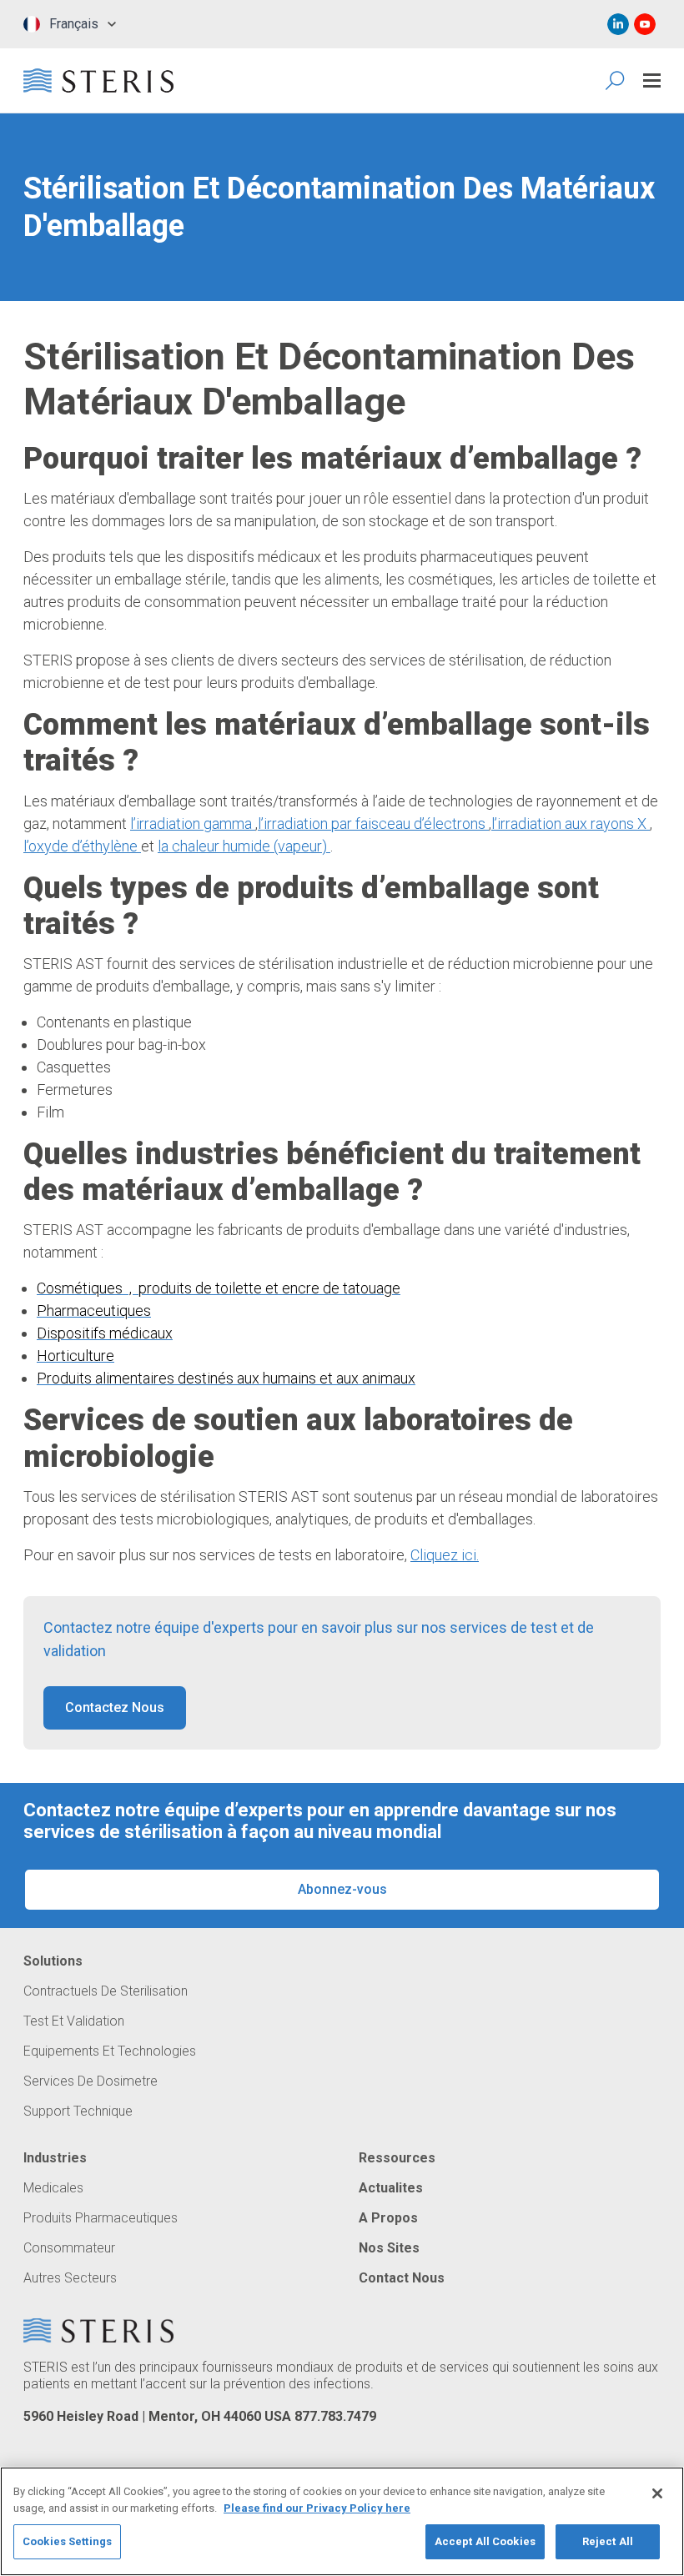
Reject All (608, 2541)
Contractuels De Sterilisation (106, 1991)
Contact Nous (402, 2278)
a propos (388, 2218)
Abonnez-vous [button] (342, 1889)
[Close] (657, 2493)
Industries (55, 2158)
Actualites (391, 2188)
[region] (342, 2521)
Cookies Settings (67, 2541)
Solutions (53, 1961)
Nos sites (389, 2248)
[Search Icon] (616, 80)
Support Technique (78, 2112)
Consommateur (69, 2248)
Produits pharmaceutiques (101, 2218)
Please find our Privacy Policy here (317, 2508)
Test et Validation (74, 2021)
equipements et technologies (110, 2051)
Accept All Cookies (485, 2541)
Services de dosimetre (91, 2081)
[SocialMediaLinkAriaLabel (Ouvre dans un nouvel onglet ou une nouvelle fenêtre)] (618, 24)
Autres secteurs (70, 2278)
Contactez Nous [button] (115, 1707)
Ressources (397, 2158)
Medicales (53, 2188)
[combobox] (70, 24)
